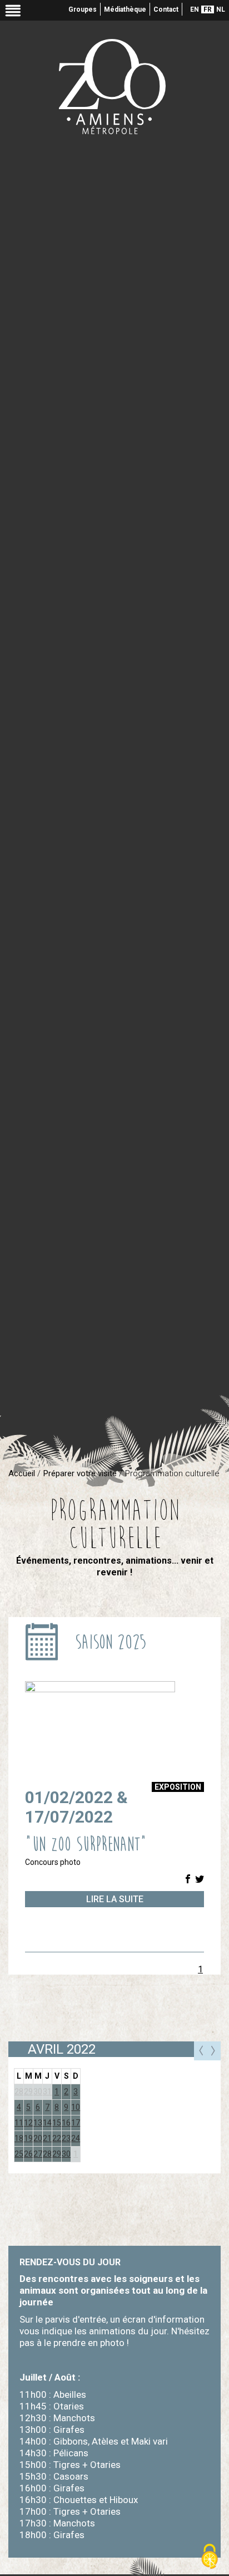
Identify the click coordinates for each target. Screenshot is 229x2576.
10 (76, 2107)
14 (47, 2123)
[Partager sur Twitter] (200, 1880)
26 (28, 2154)
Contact (166, 9)
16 (66, 2123)
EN (195, 9)
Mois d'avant (201, 2051)
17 (76, 2123)
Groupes (83, 9)
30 (38, 2092)
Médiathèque (125, 9)
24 (76, 2138)
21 (47, 2138)
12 (28, 2123)
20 (38, 2138)
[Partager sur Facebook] (188, 1880)
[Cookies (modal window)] (210, 2557)
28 (47, 2154)
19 (28, 2138)
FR (208, 9)
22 (57, 2138)
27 (38, 2154)
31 (47, 2092)
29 (28, 2092)
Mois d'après (214, 2051)
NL (221, 9)
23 (66, 2138)
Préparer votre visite (80, 1473)
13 (38, 2123)
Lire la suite (115, 1899)
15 (57, 2123)
